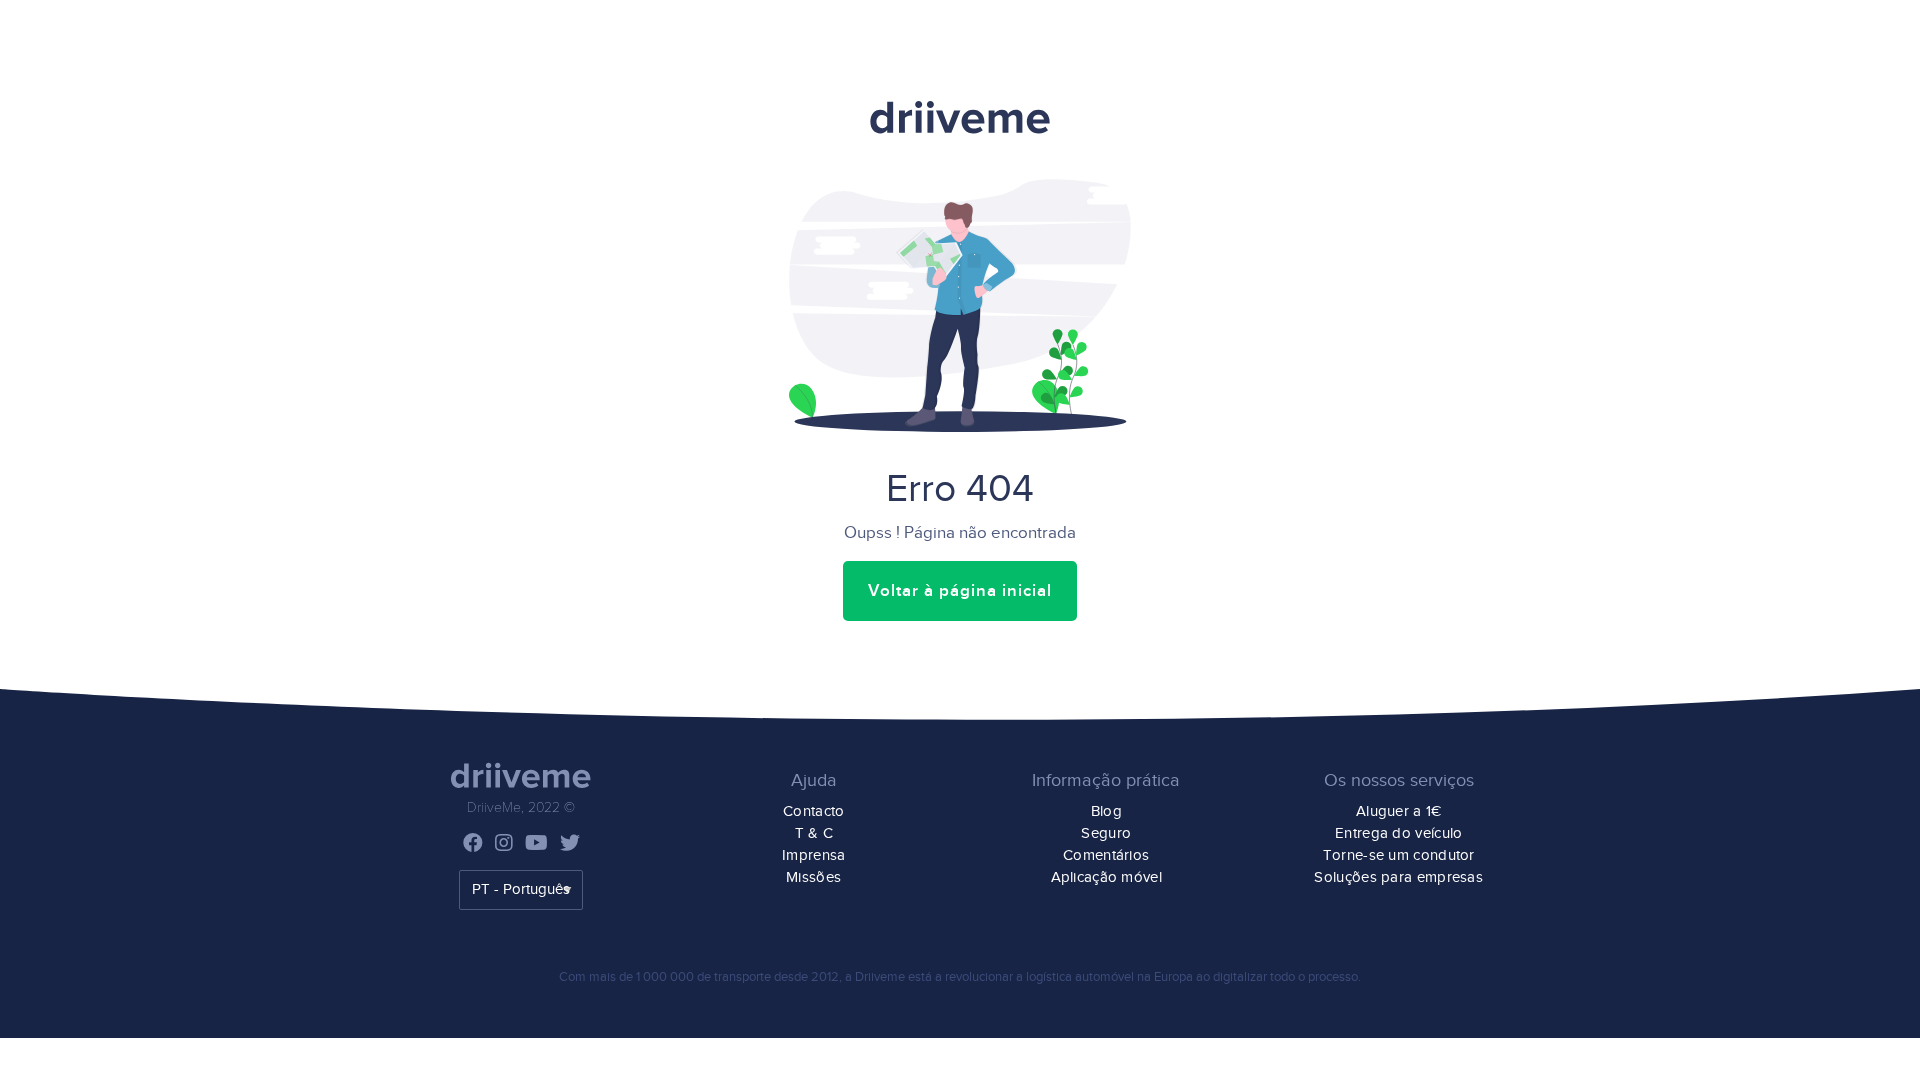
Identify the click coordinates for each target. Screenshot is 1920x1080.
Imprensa (813, 855)
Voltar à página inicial (960, 591)
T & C (814, 833)
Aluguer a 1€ (1399, 811)
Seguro (1106, 833)
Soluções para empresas (1398, 877)
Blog (1106, 811)
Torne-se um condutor (1399, 855)
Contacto (813, 811)
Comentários (1106, 855)
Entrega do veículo (1398, 833)
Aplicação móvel (1107, 877)
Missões (813, 877)
